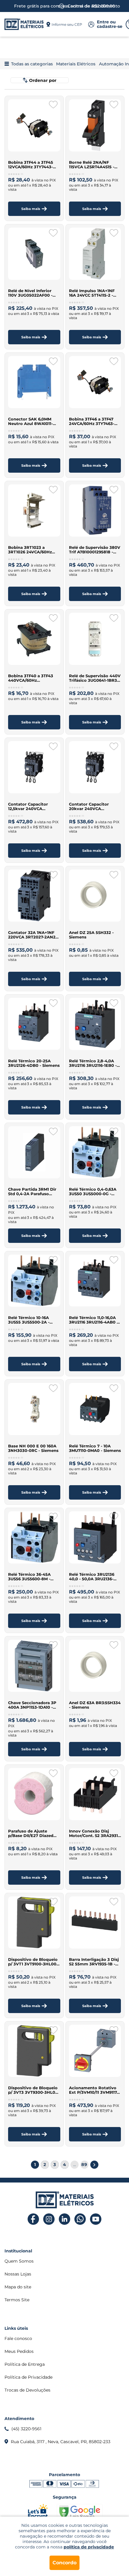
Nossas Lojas (18, 2274)
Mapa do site (18, 2287)
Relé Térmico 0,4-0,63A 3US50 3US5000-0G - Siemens (93, 1192)
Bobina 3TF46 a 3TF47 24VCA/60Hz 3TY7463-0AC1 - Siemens (92, 421)
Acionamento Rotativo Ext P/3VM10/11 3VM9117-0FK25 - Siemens (94, 2090)
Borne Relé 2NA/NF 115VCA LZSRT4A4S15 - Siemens (92, 165)
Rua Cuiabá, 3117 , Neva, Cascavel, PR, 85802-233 (61, 2442)
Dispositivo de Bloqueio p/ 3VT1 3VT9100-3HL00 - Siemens (34, 1962)
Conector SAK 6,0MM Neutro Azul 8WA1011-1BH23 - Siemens (30, 421)
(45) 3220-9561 (26, 2429)
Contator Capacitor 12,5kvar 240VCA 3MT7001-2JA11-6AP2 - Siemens (30, 806)
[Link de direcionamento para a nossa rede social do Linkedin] (65, 2219)
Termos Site (17, 2300)
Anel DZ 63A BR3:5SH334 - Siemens (95, 1705)
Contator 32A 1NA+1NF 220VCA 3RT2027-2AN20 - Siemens (33, 935)
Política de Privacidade (28, 2377)
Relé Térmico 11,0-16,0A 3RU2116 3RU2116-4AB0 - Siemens (94, 1320)
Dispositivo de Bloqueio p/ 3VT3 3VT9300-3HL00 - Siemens (33, 2090)
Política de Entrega (25, 2364)
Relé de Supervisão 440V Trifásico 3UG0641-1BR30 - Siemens (95, 678)
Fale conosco (18, 2338)
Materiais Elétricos (76, 64)
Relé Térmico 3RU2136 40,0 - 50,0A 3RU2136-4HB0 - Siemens (92, 1577)
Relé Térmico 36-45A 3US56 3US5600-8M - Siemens (29, 1577)
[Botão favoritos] (53, 105)
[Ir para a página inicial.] (24, 24)
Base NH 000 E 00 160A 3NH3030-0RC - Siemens (33, 1448)
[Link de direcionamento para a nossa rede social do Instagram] (49, 2219)
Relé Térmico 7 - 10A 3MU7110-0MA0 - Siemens (95, 1448)
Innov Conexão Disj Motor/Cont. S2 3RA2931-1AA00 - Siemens (94, 1833)
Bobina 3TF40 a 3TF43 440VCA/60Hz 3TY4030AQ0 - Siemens (32, 678)
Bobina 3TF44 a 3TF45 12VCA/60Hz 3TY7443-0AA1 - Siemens (31, 165)
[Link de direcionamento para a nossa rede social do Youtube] (96, 2219)
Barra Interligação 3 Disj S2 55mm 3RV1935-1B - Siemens (94, 1962)
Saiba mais (31, 209)
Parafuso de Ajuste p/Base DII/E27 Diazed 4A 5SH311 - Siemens (31, 1833)
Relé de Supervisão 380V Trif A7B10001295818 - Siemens (95, 550)
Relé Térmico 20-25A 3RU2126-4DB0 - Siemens (34, 1063)
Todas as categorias (32, 64)
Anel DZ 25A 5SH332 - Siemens (91, 935)
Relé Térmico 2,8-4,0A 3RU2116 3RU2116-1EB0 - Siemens (93, 1063)
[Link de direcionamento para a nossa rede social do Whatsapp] (80, 2219)
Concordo (64, 2563)
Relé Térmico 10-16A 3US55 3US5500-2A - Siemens (29, 1320)
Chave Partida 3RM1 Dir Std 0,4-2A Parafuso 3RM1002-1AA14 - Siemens (32, 1192)
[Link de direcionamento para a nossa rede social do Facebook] (33, 2219)
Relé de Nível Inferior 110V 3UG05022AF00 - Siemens (30, 293)
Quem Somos (19, 2261)
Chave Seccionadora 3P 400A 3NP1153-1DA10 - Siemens (32, 1705)
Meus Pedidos (19, 2351)
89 (84, 2165)
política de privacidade (89, 2547)
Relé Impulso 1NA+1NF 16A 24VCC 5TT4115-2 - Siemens (92, 293)
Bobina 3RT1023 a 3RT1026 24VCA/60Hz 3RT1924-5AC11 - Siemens (34, 550)
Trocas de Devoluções (27, 2390)
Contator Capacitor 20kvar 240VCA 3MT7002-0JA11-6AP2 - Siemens (92, 806)
